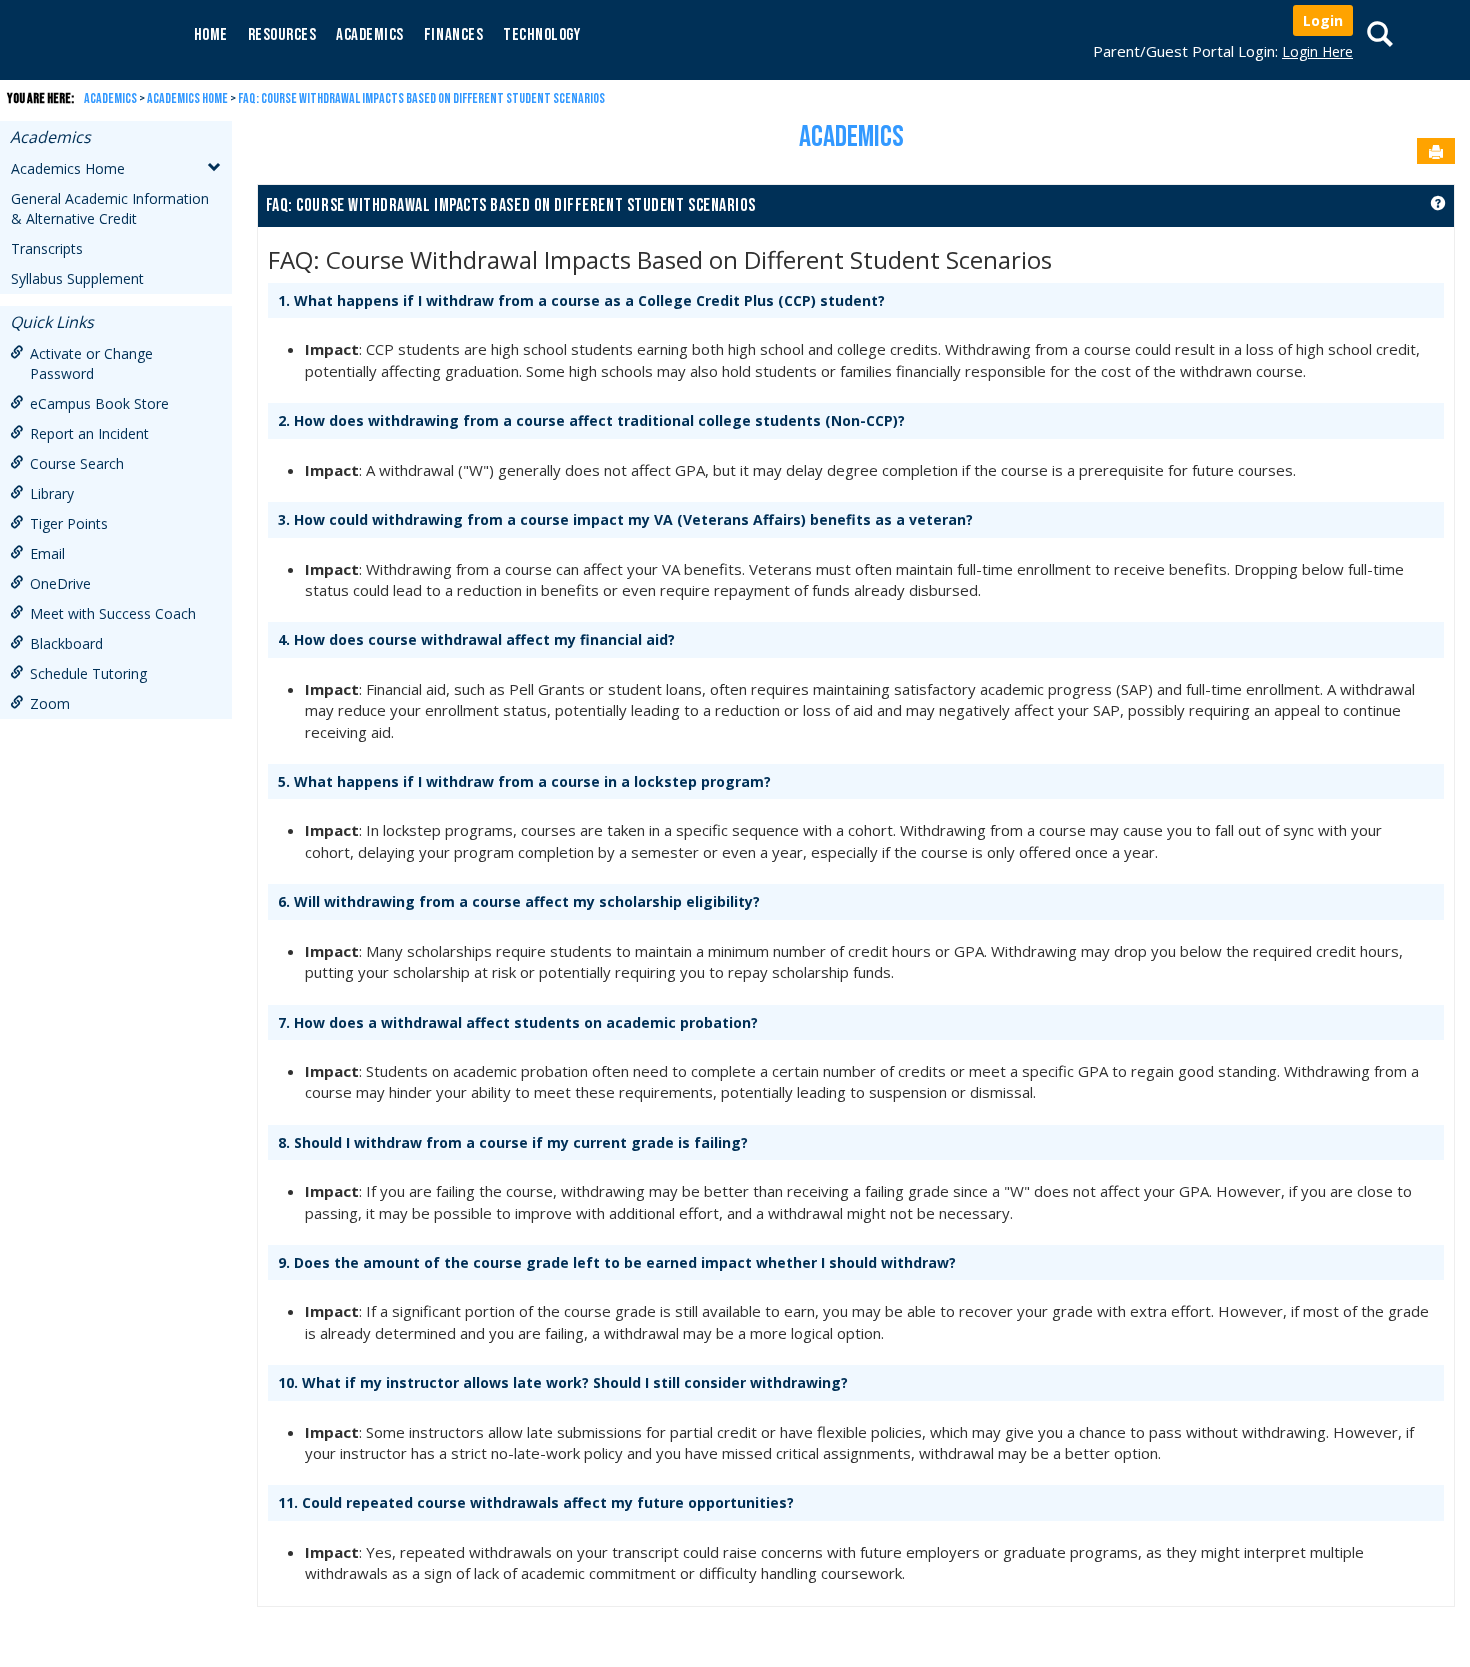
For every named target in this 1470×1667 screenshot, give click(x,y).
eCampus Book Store (99, 403)
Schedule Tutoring (88, 673)
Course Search (77, 463)
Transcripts (47, 248)
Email (47, 553)
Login (1323, 20)
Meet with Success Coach (113, 613)
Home (211, 35)
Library (52, 493)
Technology (541, 35)
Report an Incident (89, 433)
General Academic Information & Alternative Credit (110, 208)
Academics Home (187, 98)
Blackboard (66, 643)
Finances (453, 35)
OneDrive (60, 583)
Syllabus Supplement (77, 278)
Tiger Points (69, 523)
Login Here (1317, 51)
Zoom (50, 703)
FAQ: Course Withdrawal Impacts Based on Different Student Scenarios (421, 98)
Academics (370, 35)
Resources (282, 35)
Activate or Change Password (91, 363)
